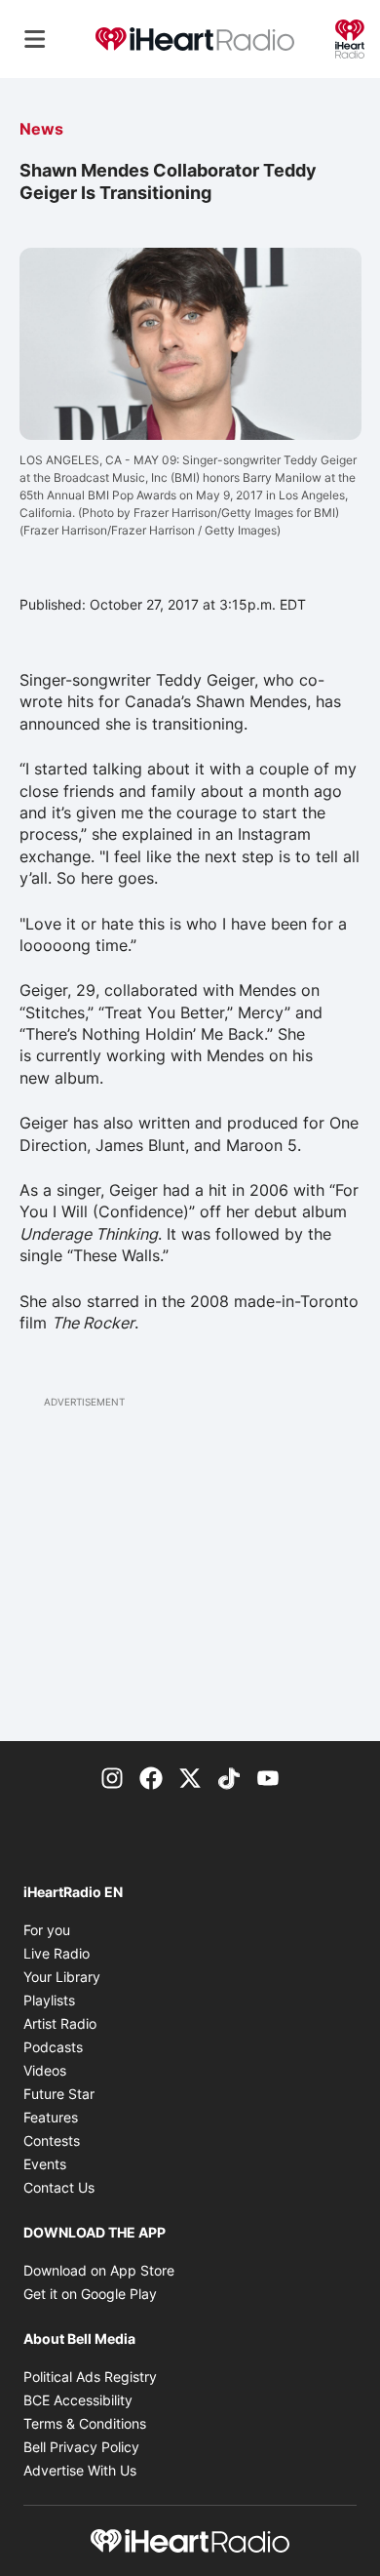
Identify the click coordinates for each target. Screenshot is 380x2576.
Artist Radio (60, 2023)
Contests (52, 2140)
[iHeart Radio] (350, 37)
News (41, 129)
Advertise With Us (80, 2470)
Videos (45, 2070)
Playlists (49, 2000)
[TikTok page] (229, 1776)
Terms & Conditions (85, 2423)
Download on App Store (99, 2270)
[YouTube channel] (268, 1776)
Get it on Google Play (90, 2294)
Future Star (59, 2094)
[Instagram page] (112, 1776)
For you (47, 1930)
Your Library (62, 1977)
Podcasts (53, 2047)
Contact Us (59, 2187)
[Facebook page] (151, 1776)
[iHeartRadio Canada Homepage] (195, 40)
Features (51, 2117)
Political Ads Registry (90, 2377)
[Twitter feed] (190, 1776)
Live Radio (57, 1953)
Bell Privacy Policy (81, 2447)
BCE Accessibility (78, 2400)
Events (45, 2164)
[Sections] (35, 39)
